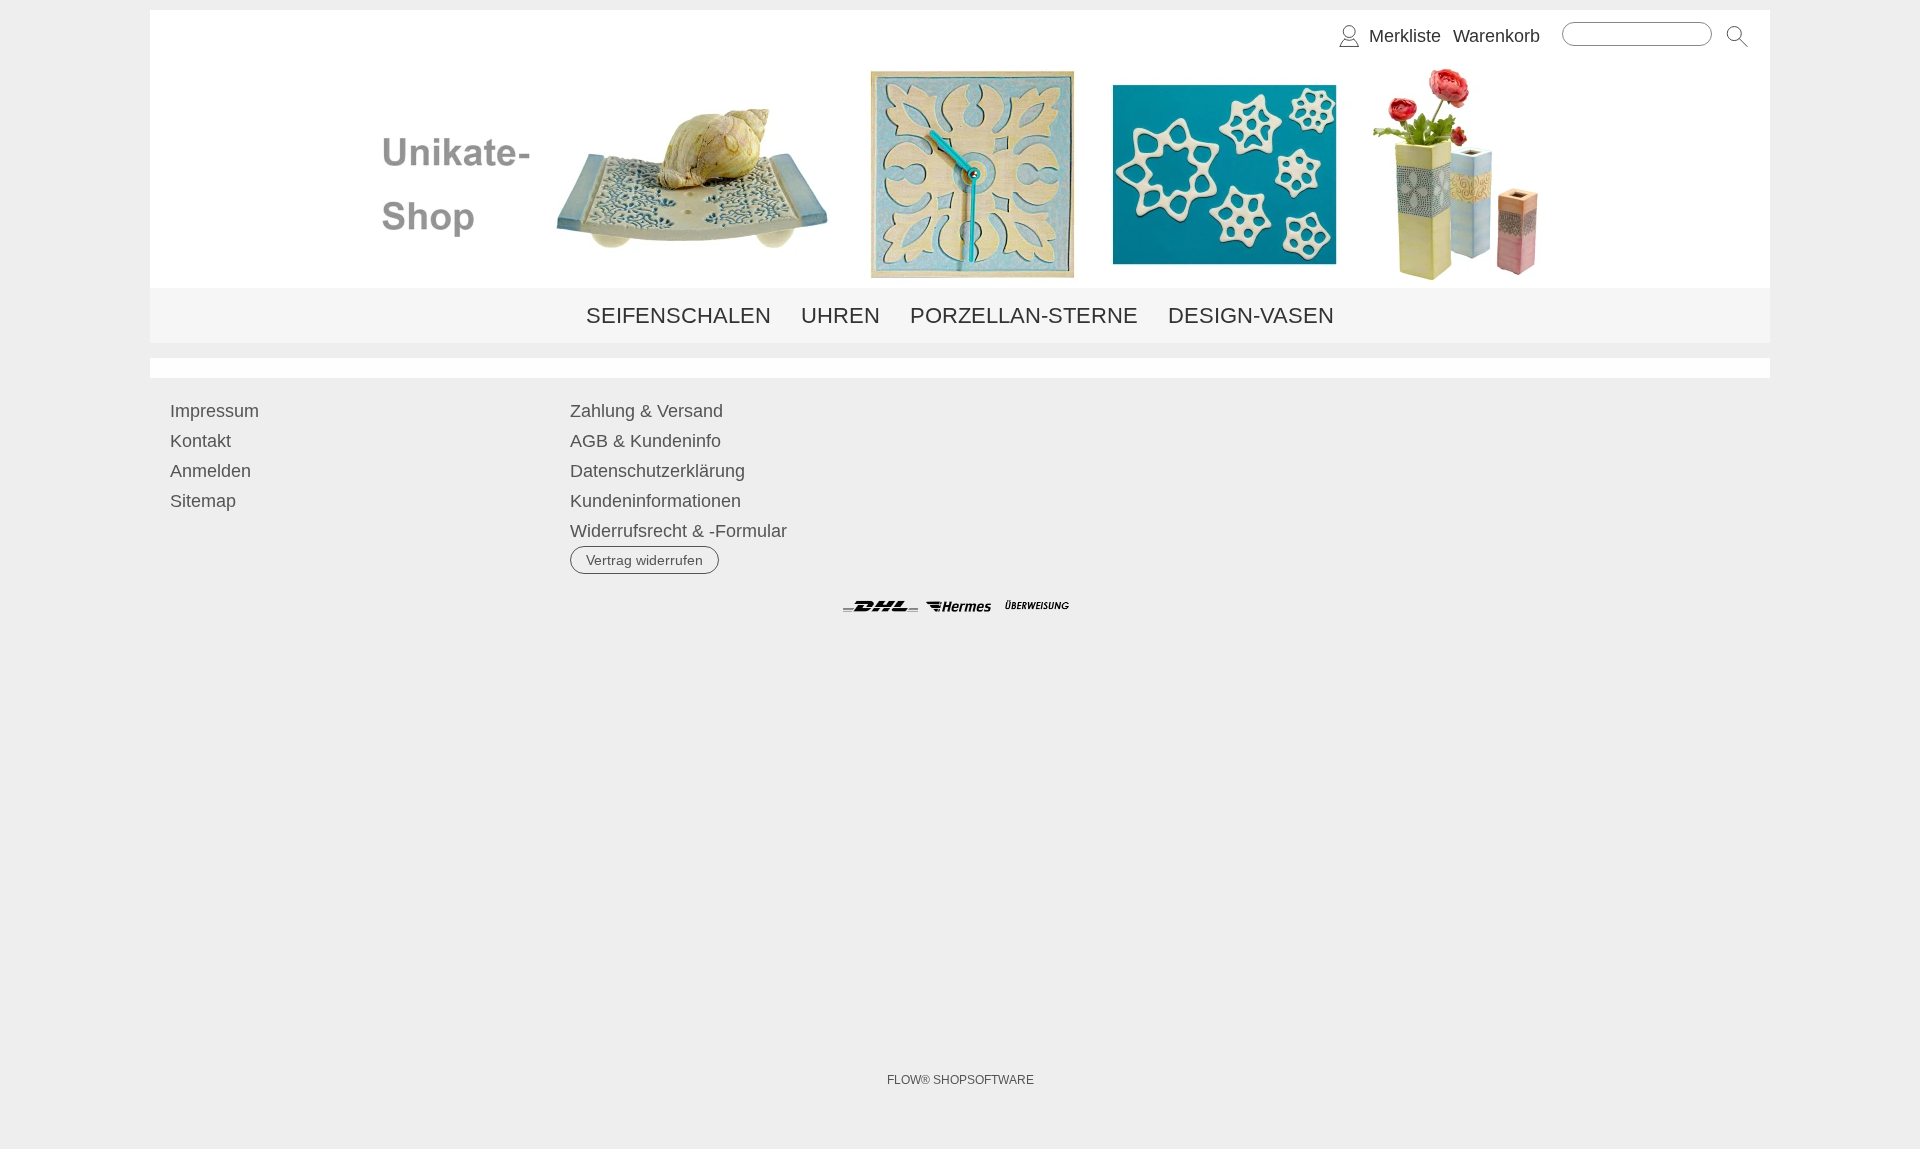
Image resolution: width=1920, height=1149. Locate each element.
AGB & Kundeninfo (645, 441)
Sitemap (203, 501)
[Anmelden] (1349, 36)
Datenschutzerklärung (657, 471)
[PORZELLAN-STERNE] (1024, 315)
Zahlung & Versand (646, 411)
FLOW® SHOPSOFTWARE (960, 1080)
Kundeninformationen (655, 501)
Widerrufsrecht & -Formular (678, 531)
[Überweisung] (1036, 606)
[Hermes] (958, 606)
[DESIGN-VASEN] (1251, 315)
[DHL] (880, 606)
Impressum (214, 411)
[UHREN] (840, 315)
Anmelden (210, 471)
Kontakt (200, 441)
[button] (1737, 36)
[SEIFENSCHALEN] (678, 315)
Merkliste (1405, 36)
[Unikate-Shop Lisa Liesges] (960, 69)
